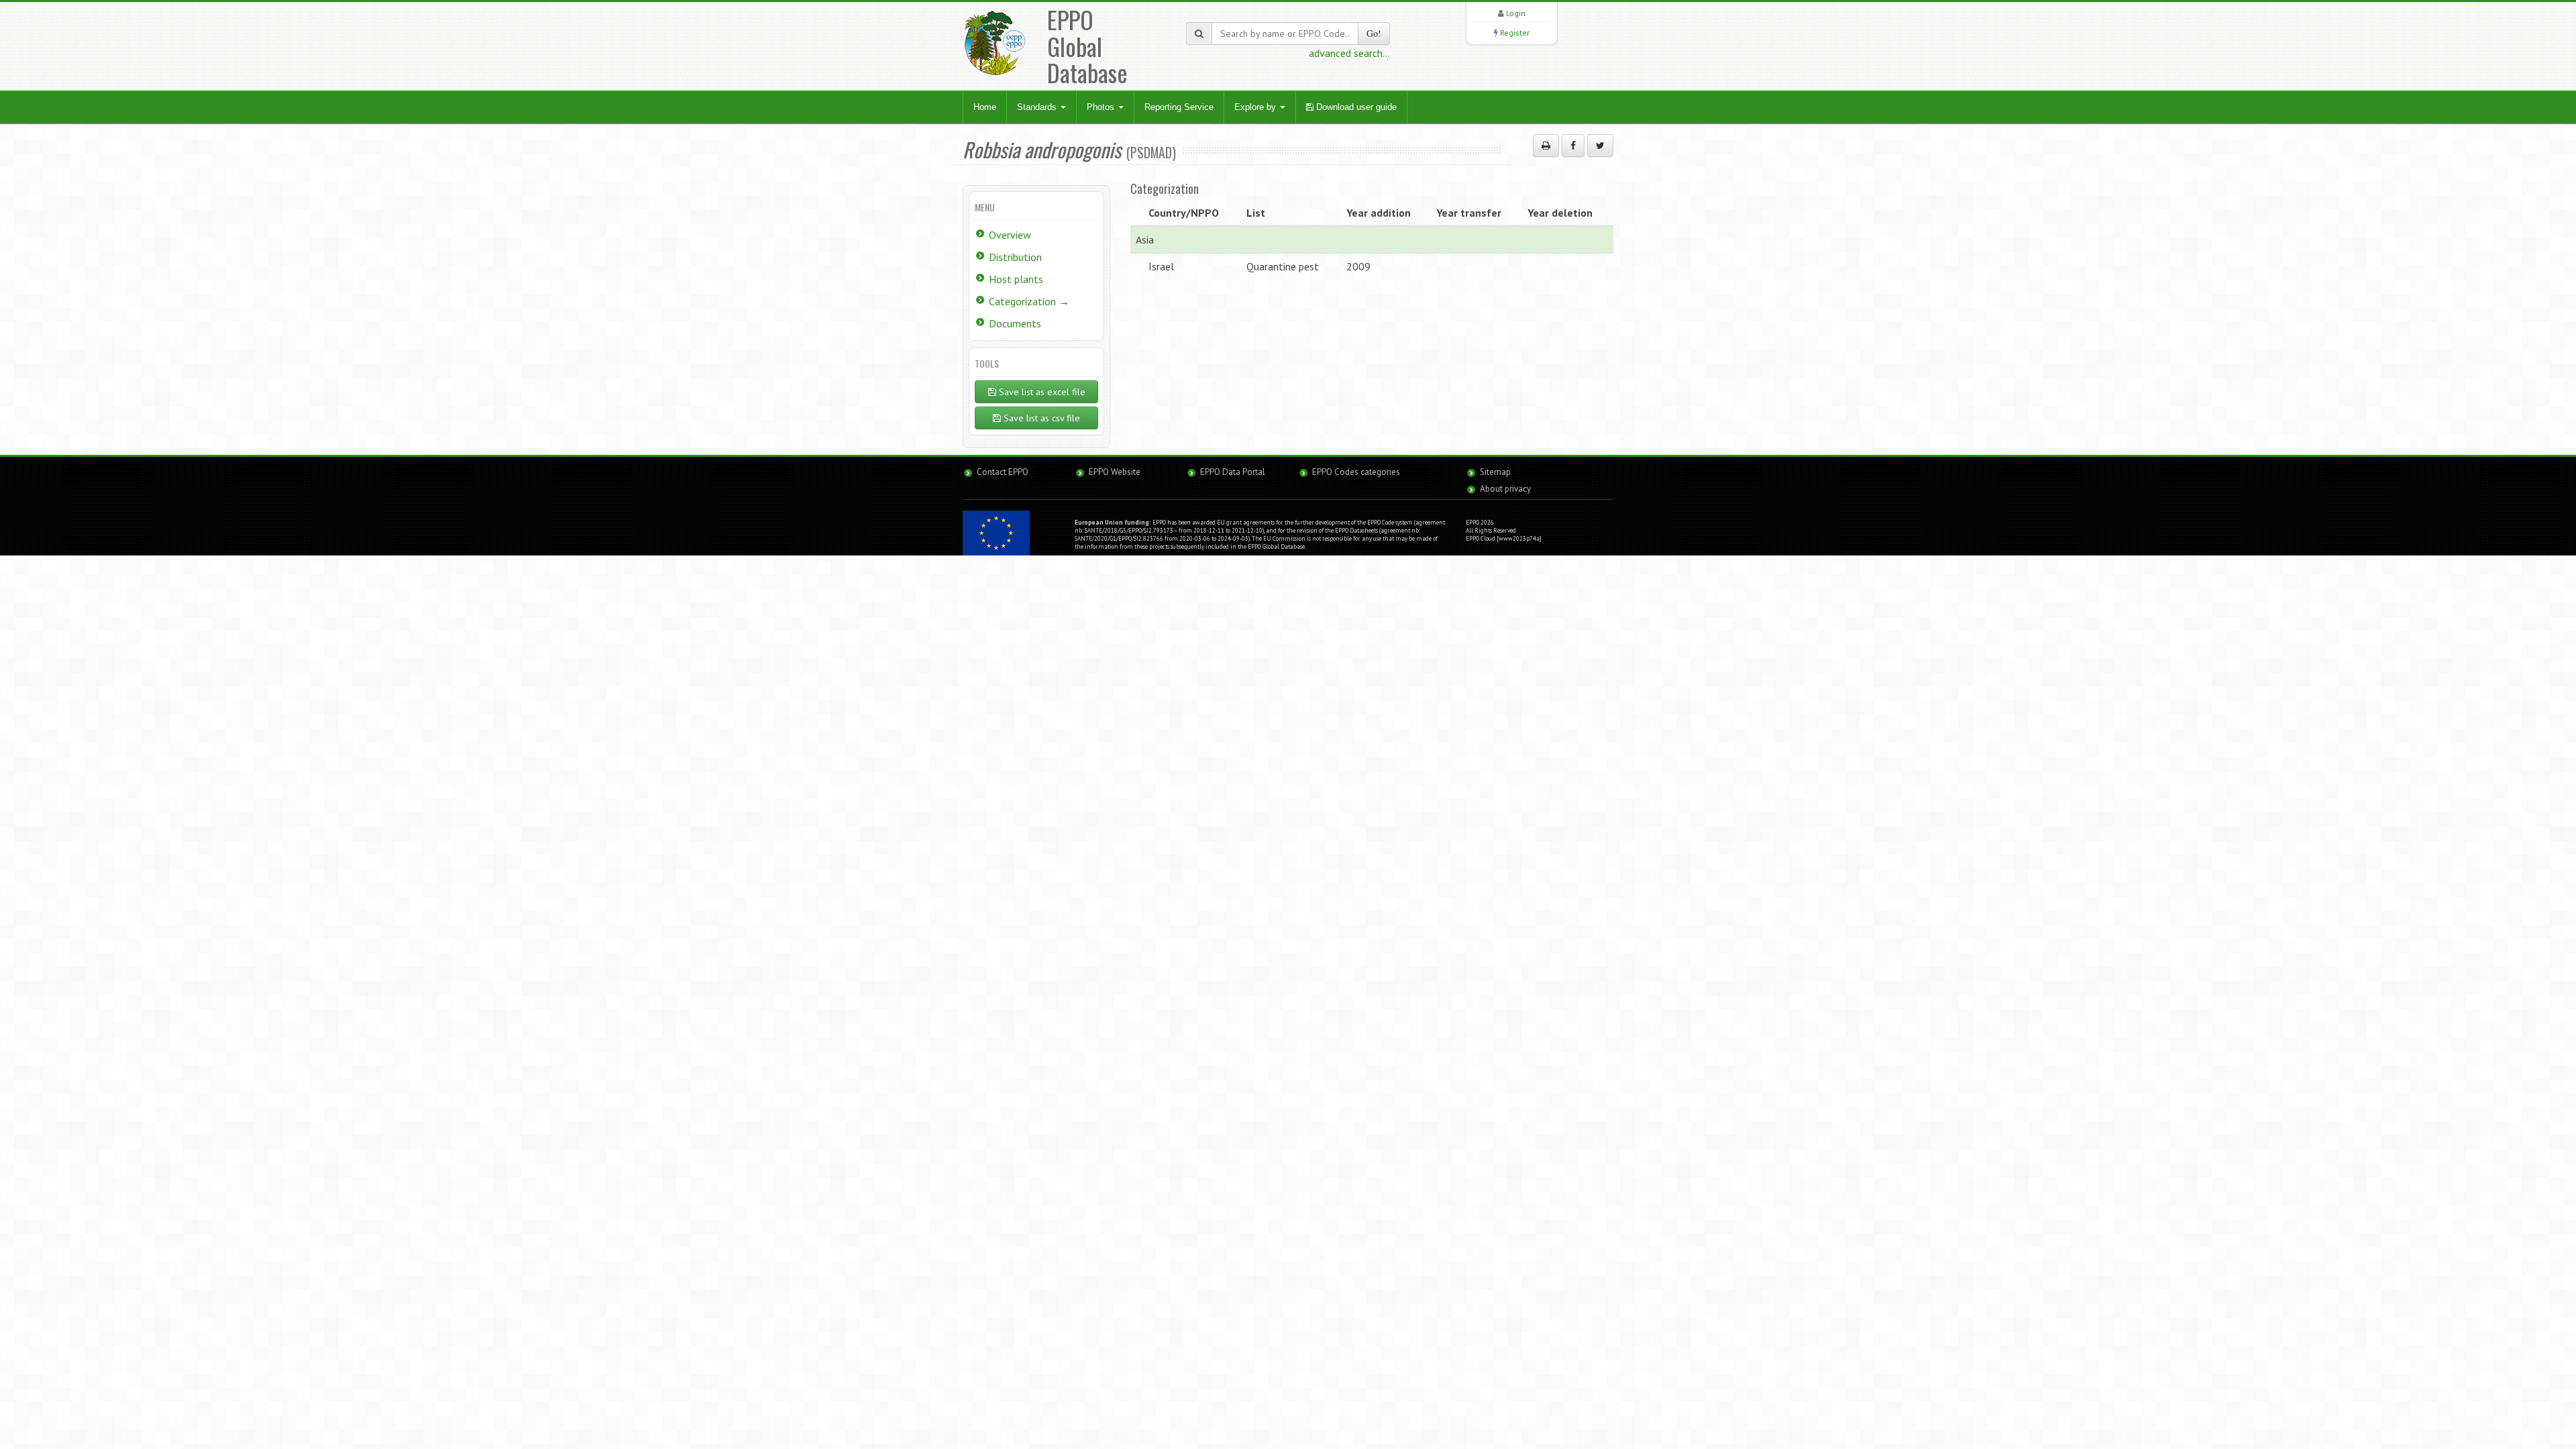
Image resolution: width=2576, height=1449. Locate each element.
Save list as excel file (1041, 392)
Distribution (1015, 257)
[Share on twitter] (1600, 146)
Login (1516, 13)
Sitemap (1495, 472)
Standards (1038, 107)
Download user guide (1355, 107)
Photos (1102, 107)
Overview (1010, 235)
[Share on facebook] (1573, 146)
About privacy (1505, 489)
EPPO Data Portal (1233, 472)
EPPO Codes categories (1356, 472)
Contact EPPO (1003, 472)
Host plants (1016, 279)
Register (1515, 33)
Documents (1015, 323)
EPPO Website (1115, 472)
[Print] (1546, 146)
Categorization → (1029, 301)
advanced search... (1349, 53)
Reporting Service (1179, 107)
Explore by (1256, 107)
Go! (1374, 33)
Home (985, 107)
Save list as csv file (1040, 418)
